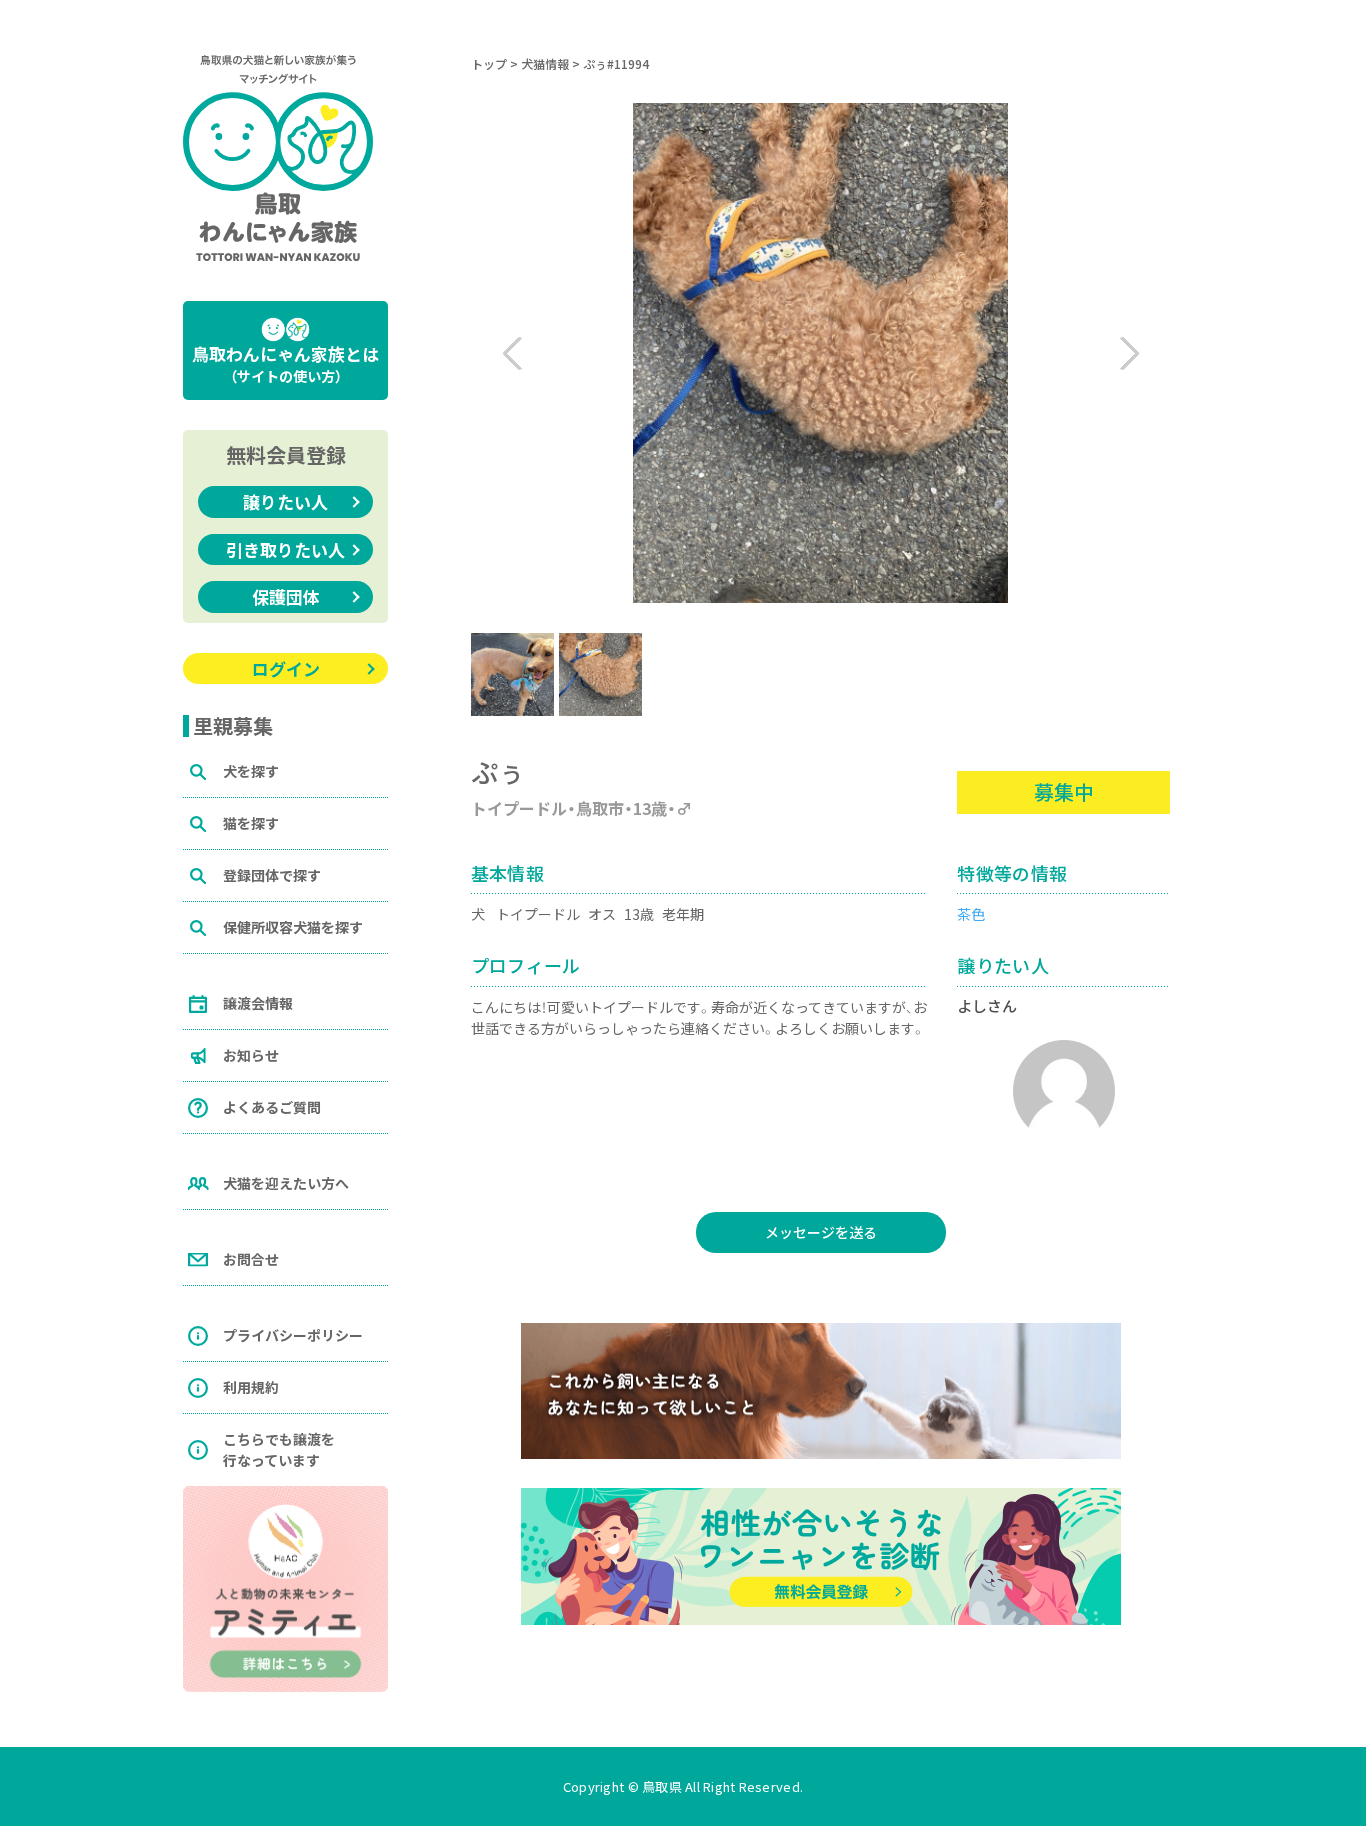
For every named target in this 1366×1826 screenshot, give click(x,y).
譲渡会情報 (258, 1003)
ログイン (286, 668)
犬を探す (251, 771)
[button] (1122, 353)
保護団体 (286, 596)
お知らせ (251, 1055)
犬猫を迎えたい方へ (286, 1183)
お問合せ (251, 1259)
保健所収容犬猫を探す (293, 927)
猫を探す (251, 823)
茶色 (971, 914)
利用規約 (251, 1387)
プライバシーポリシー (293, 1335)
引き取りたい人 (285, 549)
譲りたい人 (285, 501)
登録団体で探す (272, 875)
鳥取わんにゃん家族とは (285, 363)
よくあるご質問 (272, 1107)
